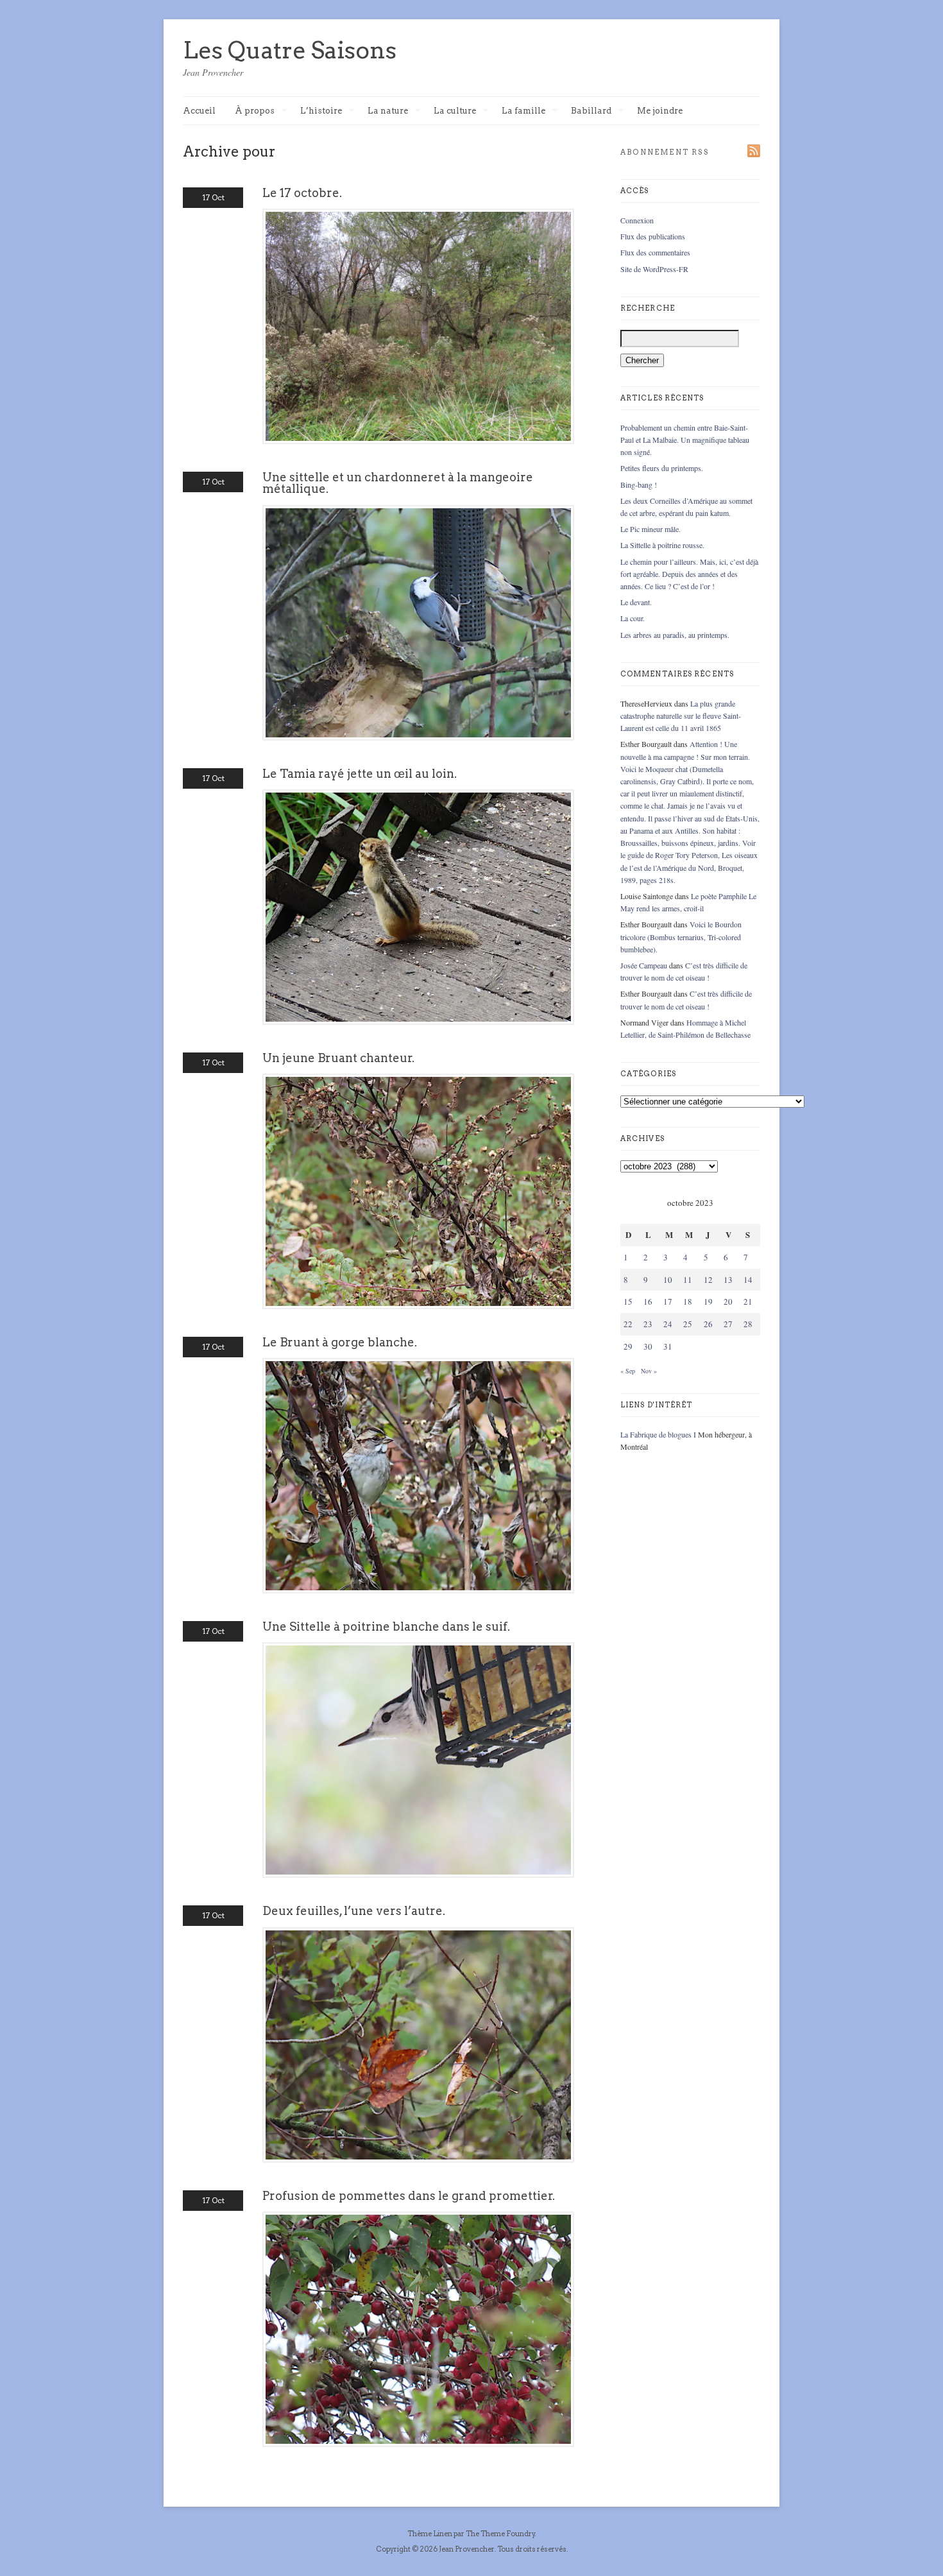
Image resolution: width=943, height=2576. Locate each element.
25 (688, 1324)
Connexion (637, 220)
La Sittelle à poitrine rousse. (662, 545)
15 (628, 1301)
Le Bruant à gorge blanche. (340, 1342)
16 (648, 1301)
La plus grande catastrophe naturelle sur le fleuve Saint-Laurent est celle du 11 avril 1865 (681, 716)
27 (728, 1324)
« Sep (628, 1371)
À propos (255, 111)
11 (688, 1280)
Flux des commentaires (655, 252)
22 (628, 1324)
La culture (455, 111)
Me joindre (660, 111)
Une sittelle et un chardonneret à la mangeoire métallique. (398, 483)
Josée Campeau (644, 965)
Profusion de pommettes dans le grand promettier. (409, 2196)
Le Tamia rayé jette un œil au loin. (360, 774)
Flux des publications (653, 236)
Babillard (591, 111)
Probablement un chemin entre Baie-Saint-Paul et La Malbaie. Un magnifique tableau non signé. (685, 440)
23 (648, 1324)
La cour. (633, 618)
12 (708, 1280)
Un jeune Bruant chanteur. (338, 1058)
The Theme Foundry (500, 2534)
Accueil (199, 111)
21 (748, 1301)
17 (668, 1301)
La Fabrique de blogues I (658, 1434)
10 (668, 1280)
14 (748, 1280)
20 (728, 1301)
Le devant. (636, 602)
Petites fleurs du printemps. (662, 468)
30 (648, 1346)
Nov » (649, 1371)
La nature (388, 111)
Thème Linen (430, 2534)
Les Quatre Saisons (290, 50)
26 (708, 1324)
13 (728, 1280)
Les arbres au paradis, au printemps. (675, 635)
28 (748, 1324)
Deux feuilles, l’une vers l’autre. (354, 1911)
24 (668, 1324)
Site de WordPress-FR (654, 269)
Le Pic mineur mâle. (650, 529)
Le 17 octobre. (302, 193)
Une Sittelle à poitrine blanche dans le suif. (386, 1627)
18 (688, 1301)
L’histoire (321, 111)
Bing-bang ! (639, 485)
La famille (523, 111)
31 (668, 1346)
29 (628, 1346)
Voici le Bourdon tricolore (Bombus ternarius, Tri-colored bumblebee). (681, 936)
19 (708, 1301)
